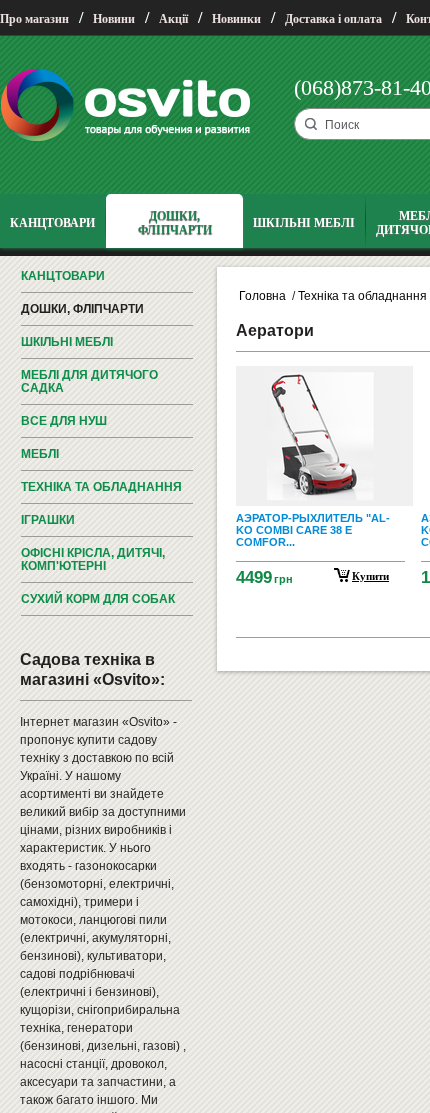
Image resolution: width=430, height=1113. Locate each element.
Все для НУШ (64, 421)
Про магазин (34, 19)
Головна (262, 296)
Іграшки (48, 520)
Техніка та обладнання (101, 487)
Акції (173, 19)
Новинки (236, 19)
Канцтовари (63, 276)
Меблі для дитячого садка (89, 381)
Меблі (40, 454)
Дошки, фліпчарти (82, 309)
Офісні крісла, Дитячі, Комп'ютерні (93, 559)
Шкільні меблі (67, 342)
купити (370, 576)
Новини (114, 19)
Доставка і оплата (333, 19)
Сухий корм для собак (98, 599)
